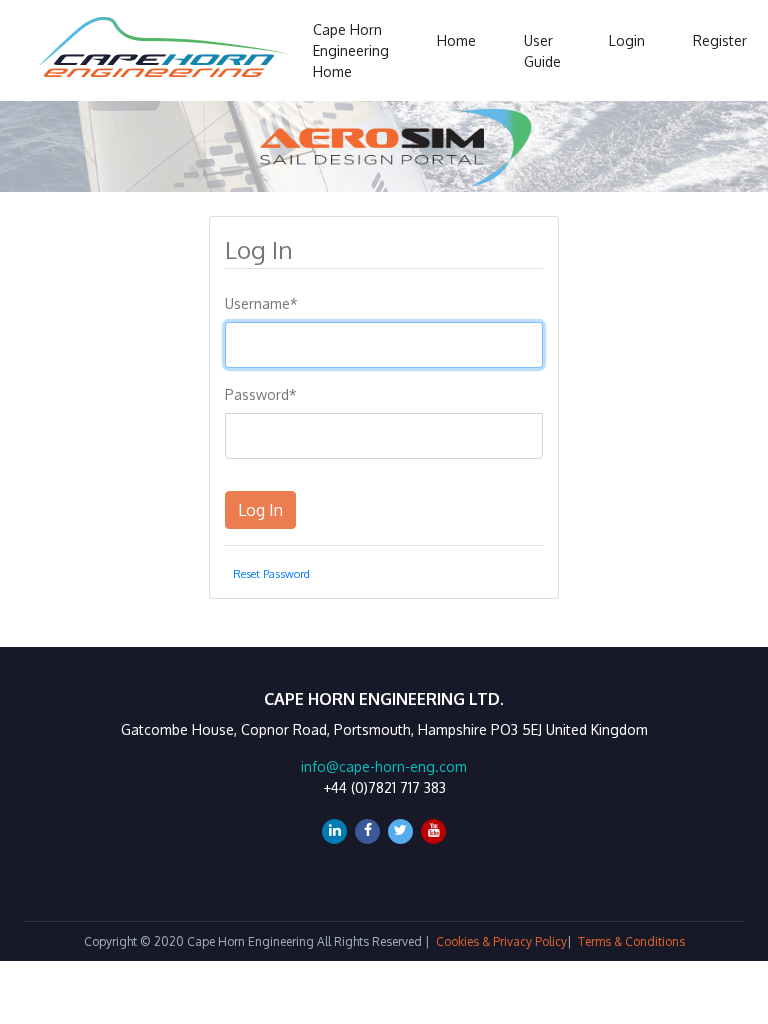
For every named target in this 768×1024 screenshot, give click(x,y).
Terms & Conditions (631, 941)
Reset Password (271, 573)
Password (261, 394)
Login (627, 40)
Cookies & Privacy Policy (501, 941)
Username (261, 303)
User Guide (542, 51)
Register (720, 40)
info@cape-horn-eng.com (384, 766)
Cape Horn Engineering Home (351, 50)
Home (456, 40)
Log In (260, 510)
